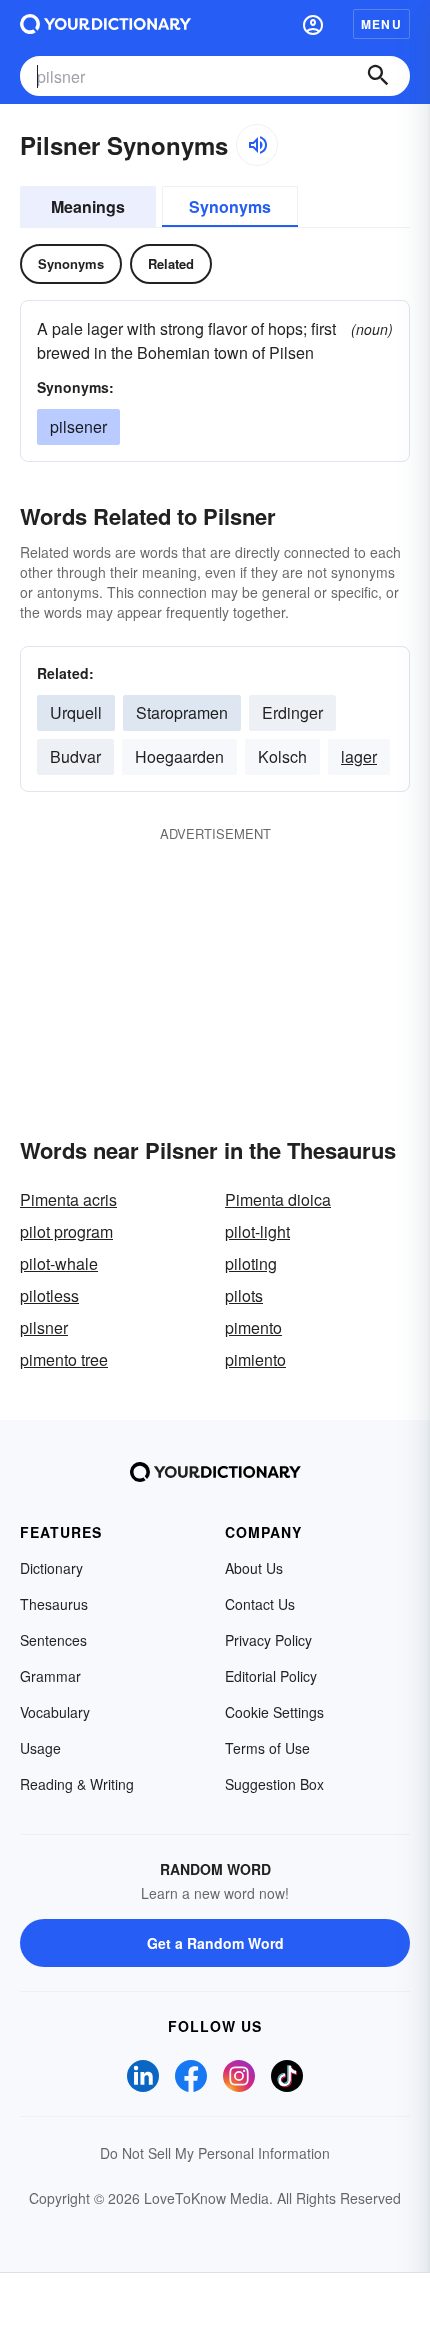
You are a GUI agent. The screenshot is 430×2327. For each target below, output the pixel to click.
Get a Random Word (215, 1943)
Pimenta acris (68, 1199)
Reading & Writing (77, 1784)
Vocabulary (55, 1712)
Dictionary (51, 1568)
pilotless (49, 1295)
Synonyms (230, 206)
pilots (244, 1295)
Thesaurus (54, 1604)
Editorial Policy (271, 1676)
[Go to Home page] (105, 24)
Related (171, 263)
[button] (313, 24)
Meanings (88, 206)
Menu (381, 24)
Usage (40, 1748)
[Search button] (378, 76)
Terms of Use (267, 1748)
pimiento (255, 1359)
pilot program (66, 1231)
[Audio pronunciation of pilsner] (257, 145)
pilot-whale (59, 1263)
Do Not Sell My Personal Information (215, 2153)
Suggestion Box (274, 1784)
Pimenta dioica (278, 1199)
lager (359, 756)
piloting (251, 1263)
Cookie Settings (274, 1712)
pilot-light (257, 1231)
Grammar (50, 1676)
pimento (253, 1327)
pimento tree (64, 1359)
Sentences (53, 1640)
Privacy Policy (268, 1640)
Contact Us (260, 1604)
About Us (254, 1568)
